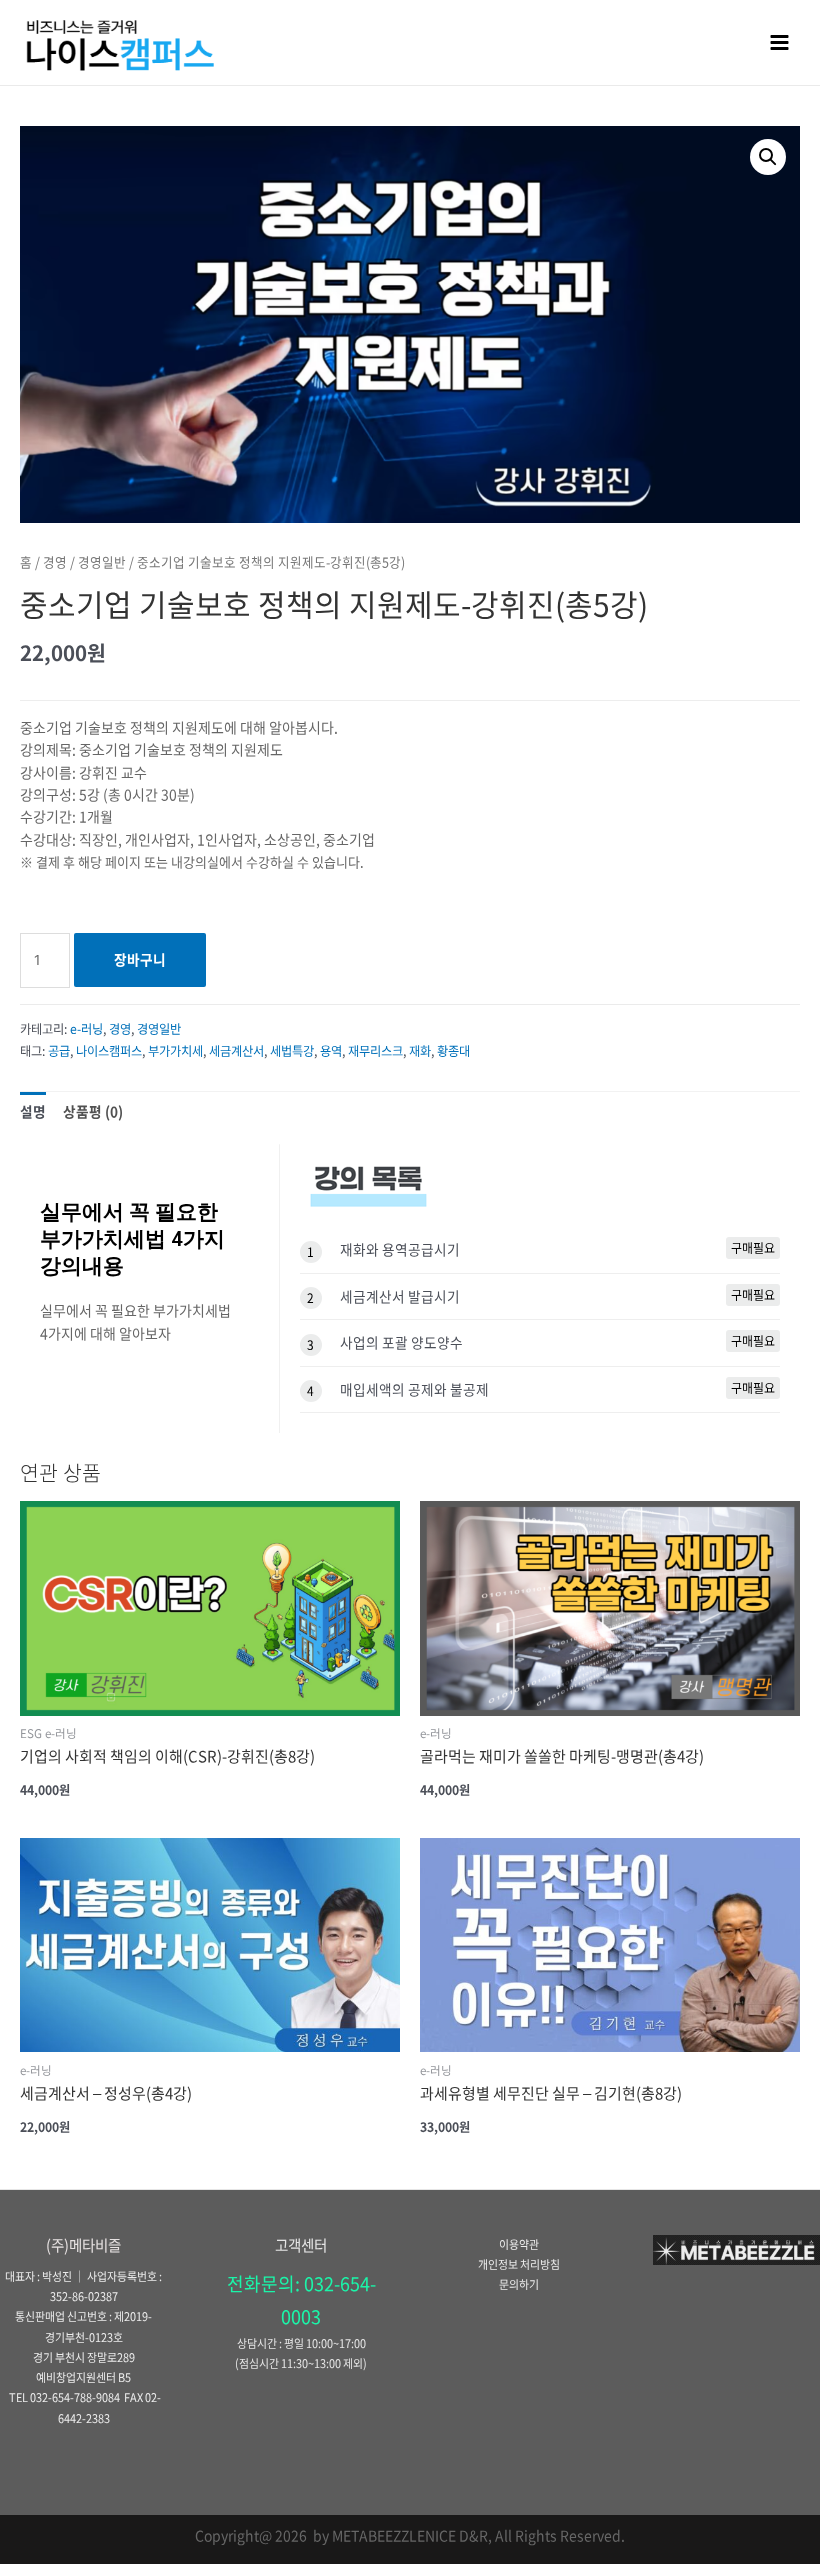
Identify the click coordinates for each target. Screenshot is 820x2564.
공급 (59, 1051)
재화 (420, 1051)
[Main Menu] (780, 42)
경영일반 (102, 561)
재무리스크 (375, 1051)
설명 (33, 1111)
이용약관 (519, 2244)
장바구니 (140, 959)
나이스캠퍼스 (109, 1051)
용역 (331, 1051)
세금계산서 (236, 1051)
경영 (55, 561)
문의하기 (519, 2284)
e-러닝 (86, 1029)
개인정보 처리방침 (519, 2264)
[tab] (33, 1111)
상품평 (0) (93, 1111)
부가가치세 (175, 1051)
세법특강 (292, 1051)
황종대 (453, 1051)
